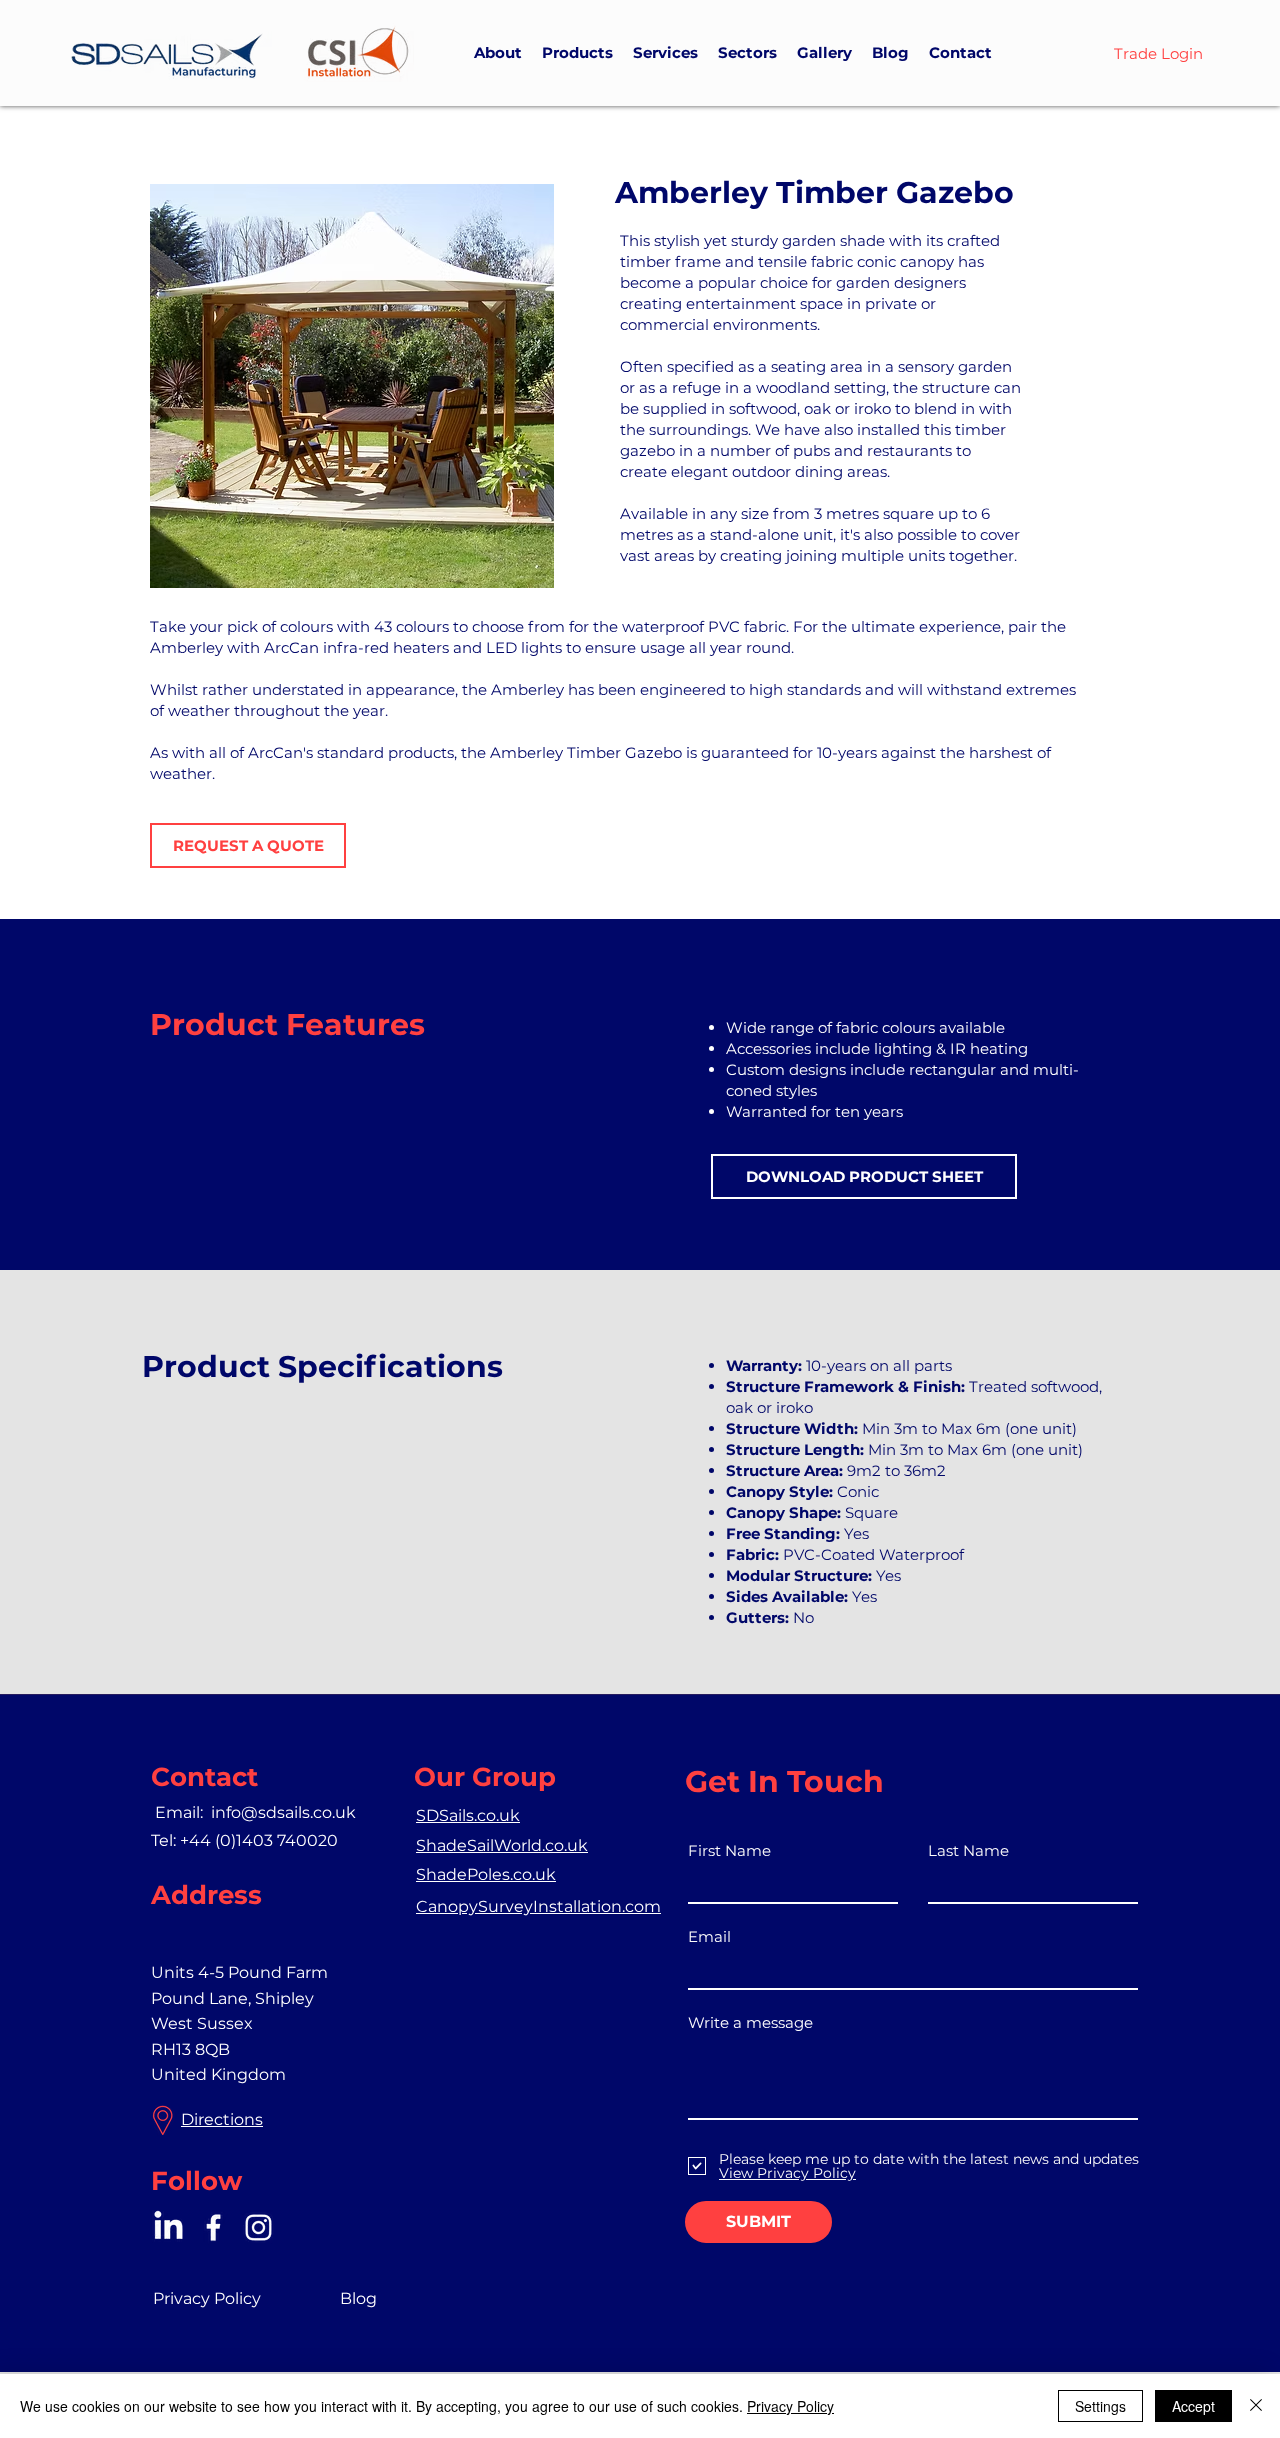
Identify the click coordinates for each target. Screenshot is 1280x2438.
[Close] (1256, 2406)
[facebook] (213, 2227)
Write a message (750, 2022)
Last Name (968, 1850)
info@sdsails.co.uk (283, 1812)
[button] (577, 53)
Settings (1100, 2406)
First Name (729, 1850)
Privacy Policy (790, 2406)
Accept (1193, 2406)
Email (709, 1936)
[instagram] (258, 2227)
